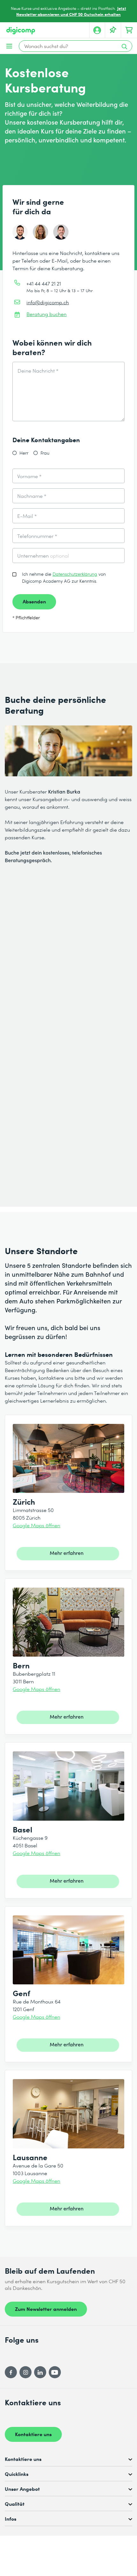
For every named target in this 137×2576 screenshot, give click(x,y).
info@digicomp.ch (48, 302)
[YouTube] (55, 2372)
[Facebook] (11, 2372)
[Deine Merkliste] (113, 30)
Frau (45, 453)
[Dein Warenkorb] (129, 30)
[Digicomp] (21, 31)
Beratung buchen (47, 314)
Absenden (34, 601)
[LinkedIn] (40, 2372)
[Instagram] (25, 2372)
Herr (24, 453)
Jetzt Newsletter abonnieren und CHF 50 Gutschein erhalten (71, 11)
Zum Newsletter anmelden (46, 2309)
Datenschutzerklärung (75, 574)
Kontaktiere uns (33, 2434)
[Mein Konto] (97, 30)
